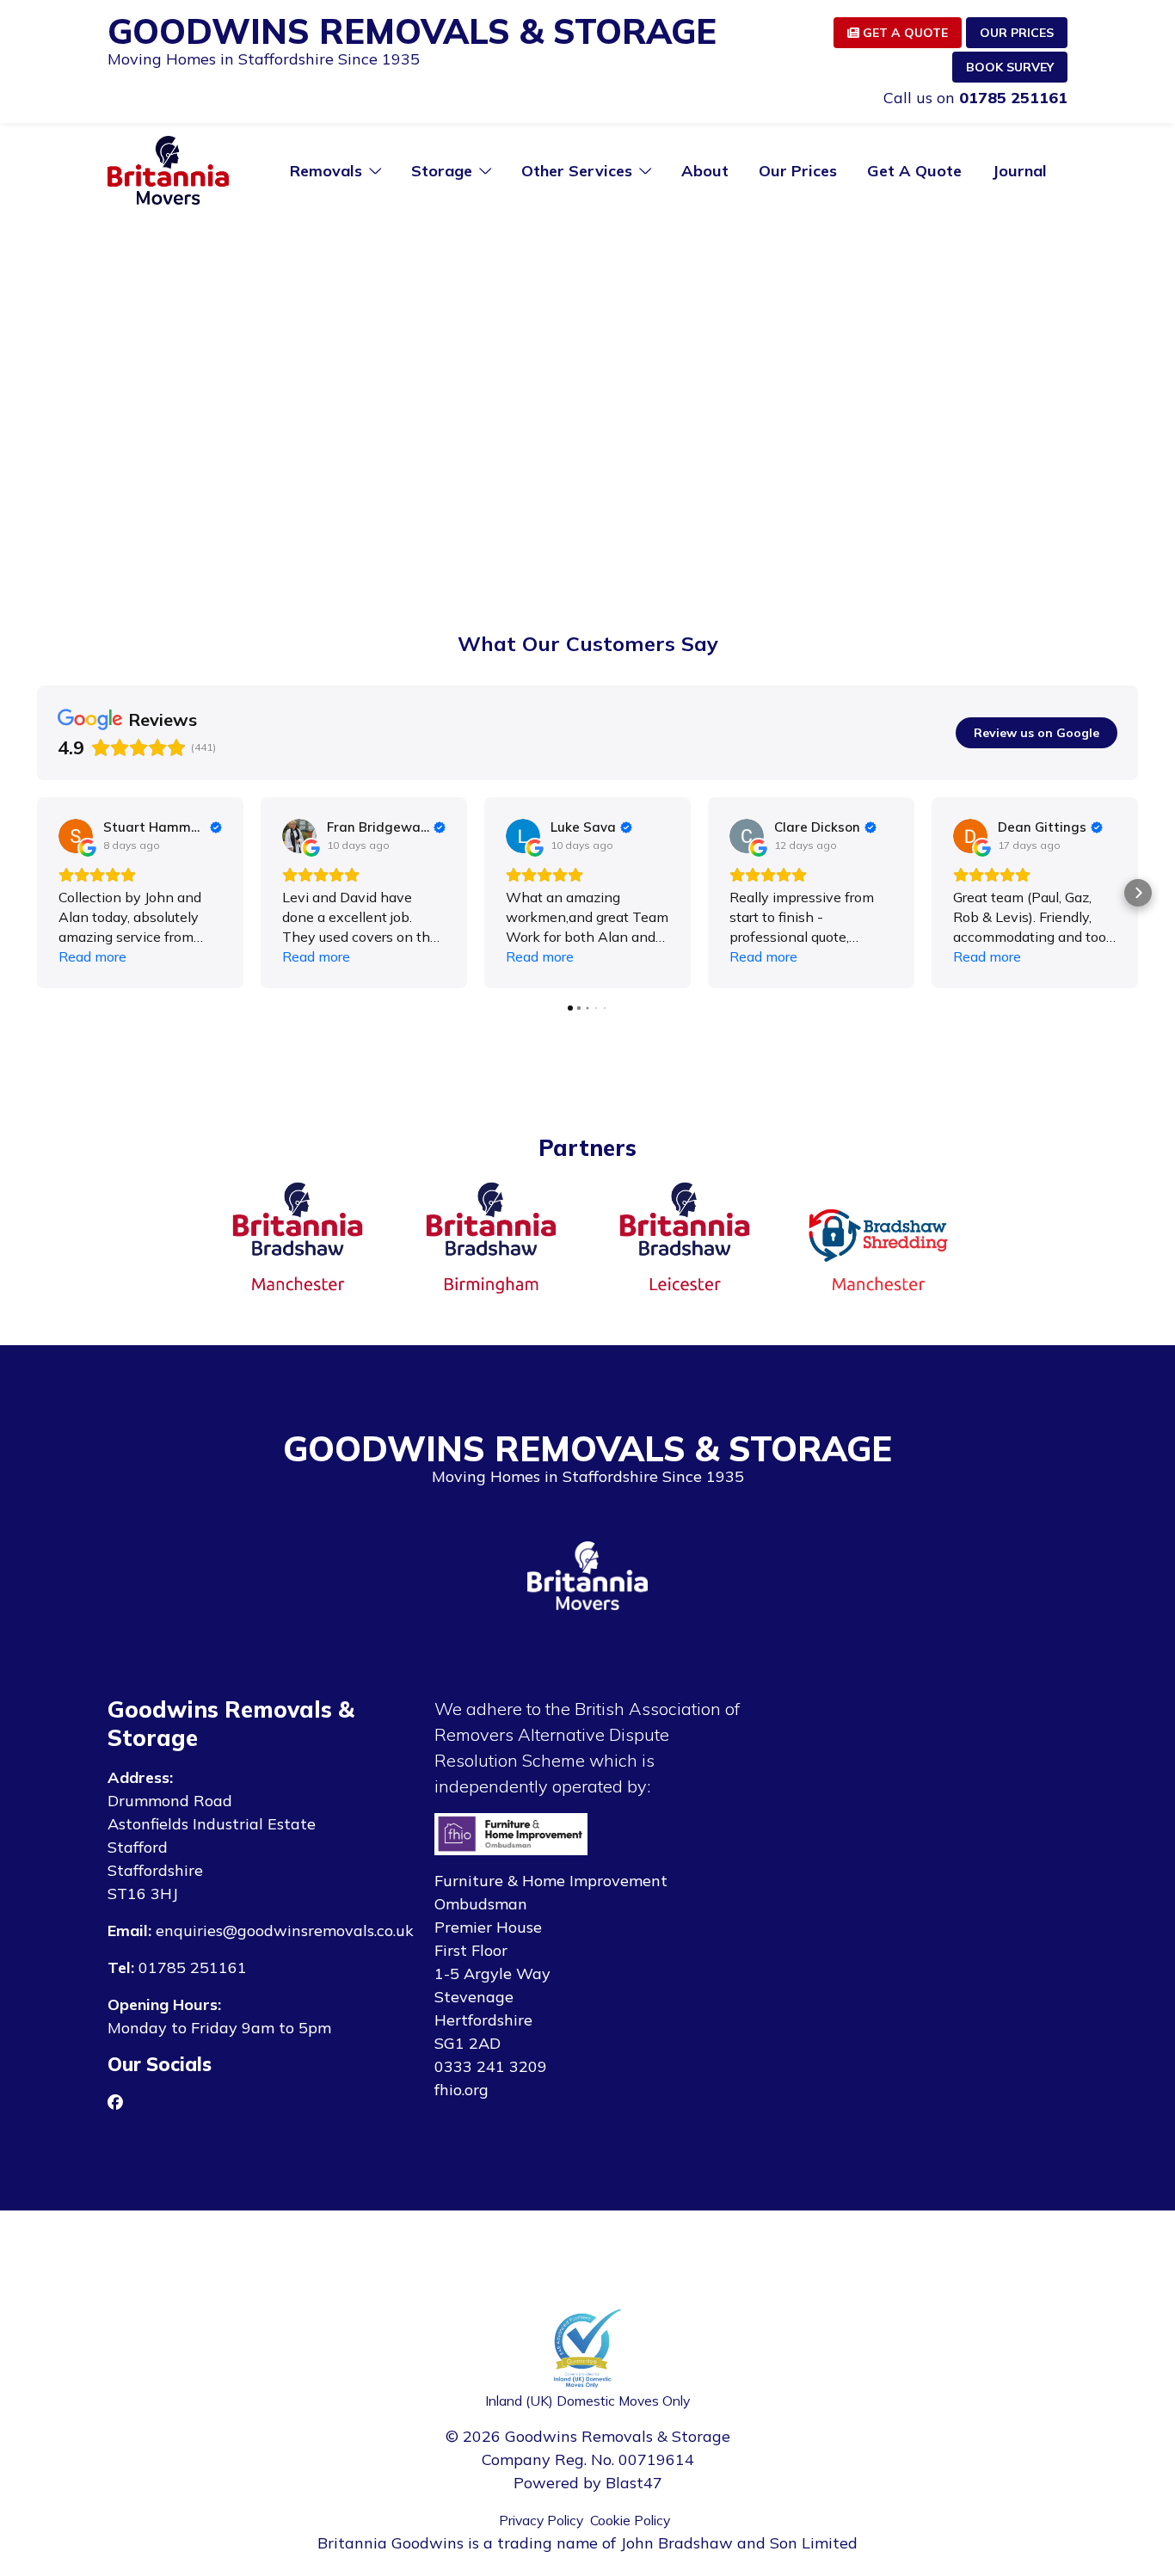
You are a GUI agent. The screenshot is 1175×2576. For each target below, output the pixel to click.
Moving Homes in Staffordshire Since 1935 (264, 59)
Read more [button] (92, 956)
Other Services (577, 171)
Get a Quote (904, 33)
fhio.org (461, 2090)
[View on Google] (76, 836)
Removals (326, 171)
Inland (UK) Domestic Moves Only (587, 2401)
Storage (442, 171)
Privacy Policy (541, 2520)
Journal (1019, 171)
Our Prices (1017, 33)
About (705, 171)
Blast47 (634, 2483)
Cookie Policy (630, 2520)
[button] (37, 893)
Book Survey (1010, 67)
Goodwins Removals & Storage (412, 31)
